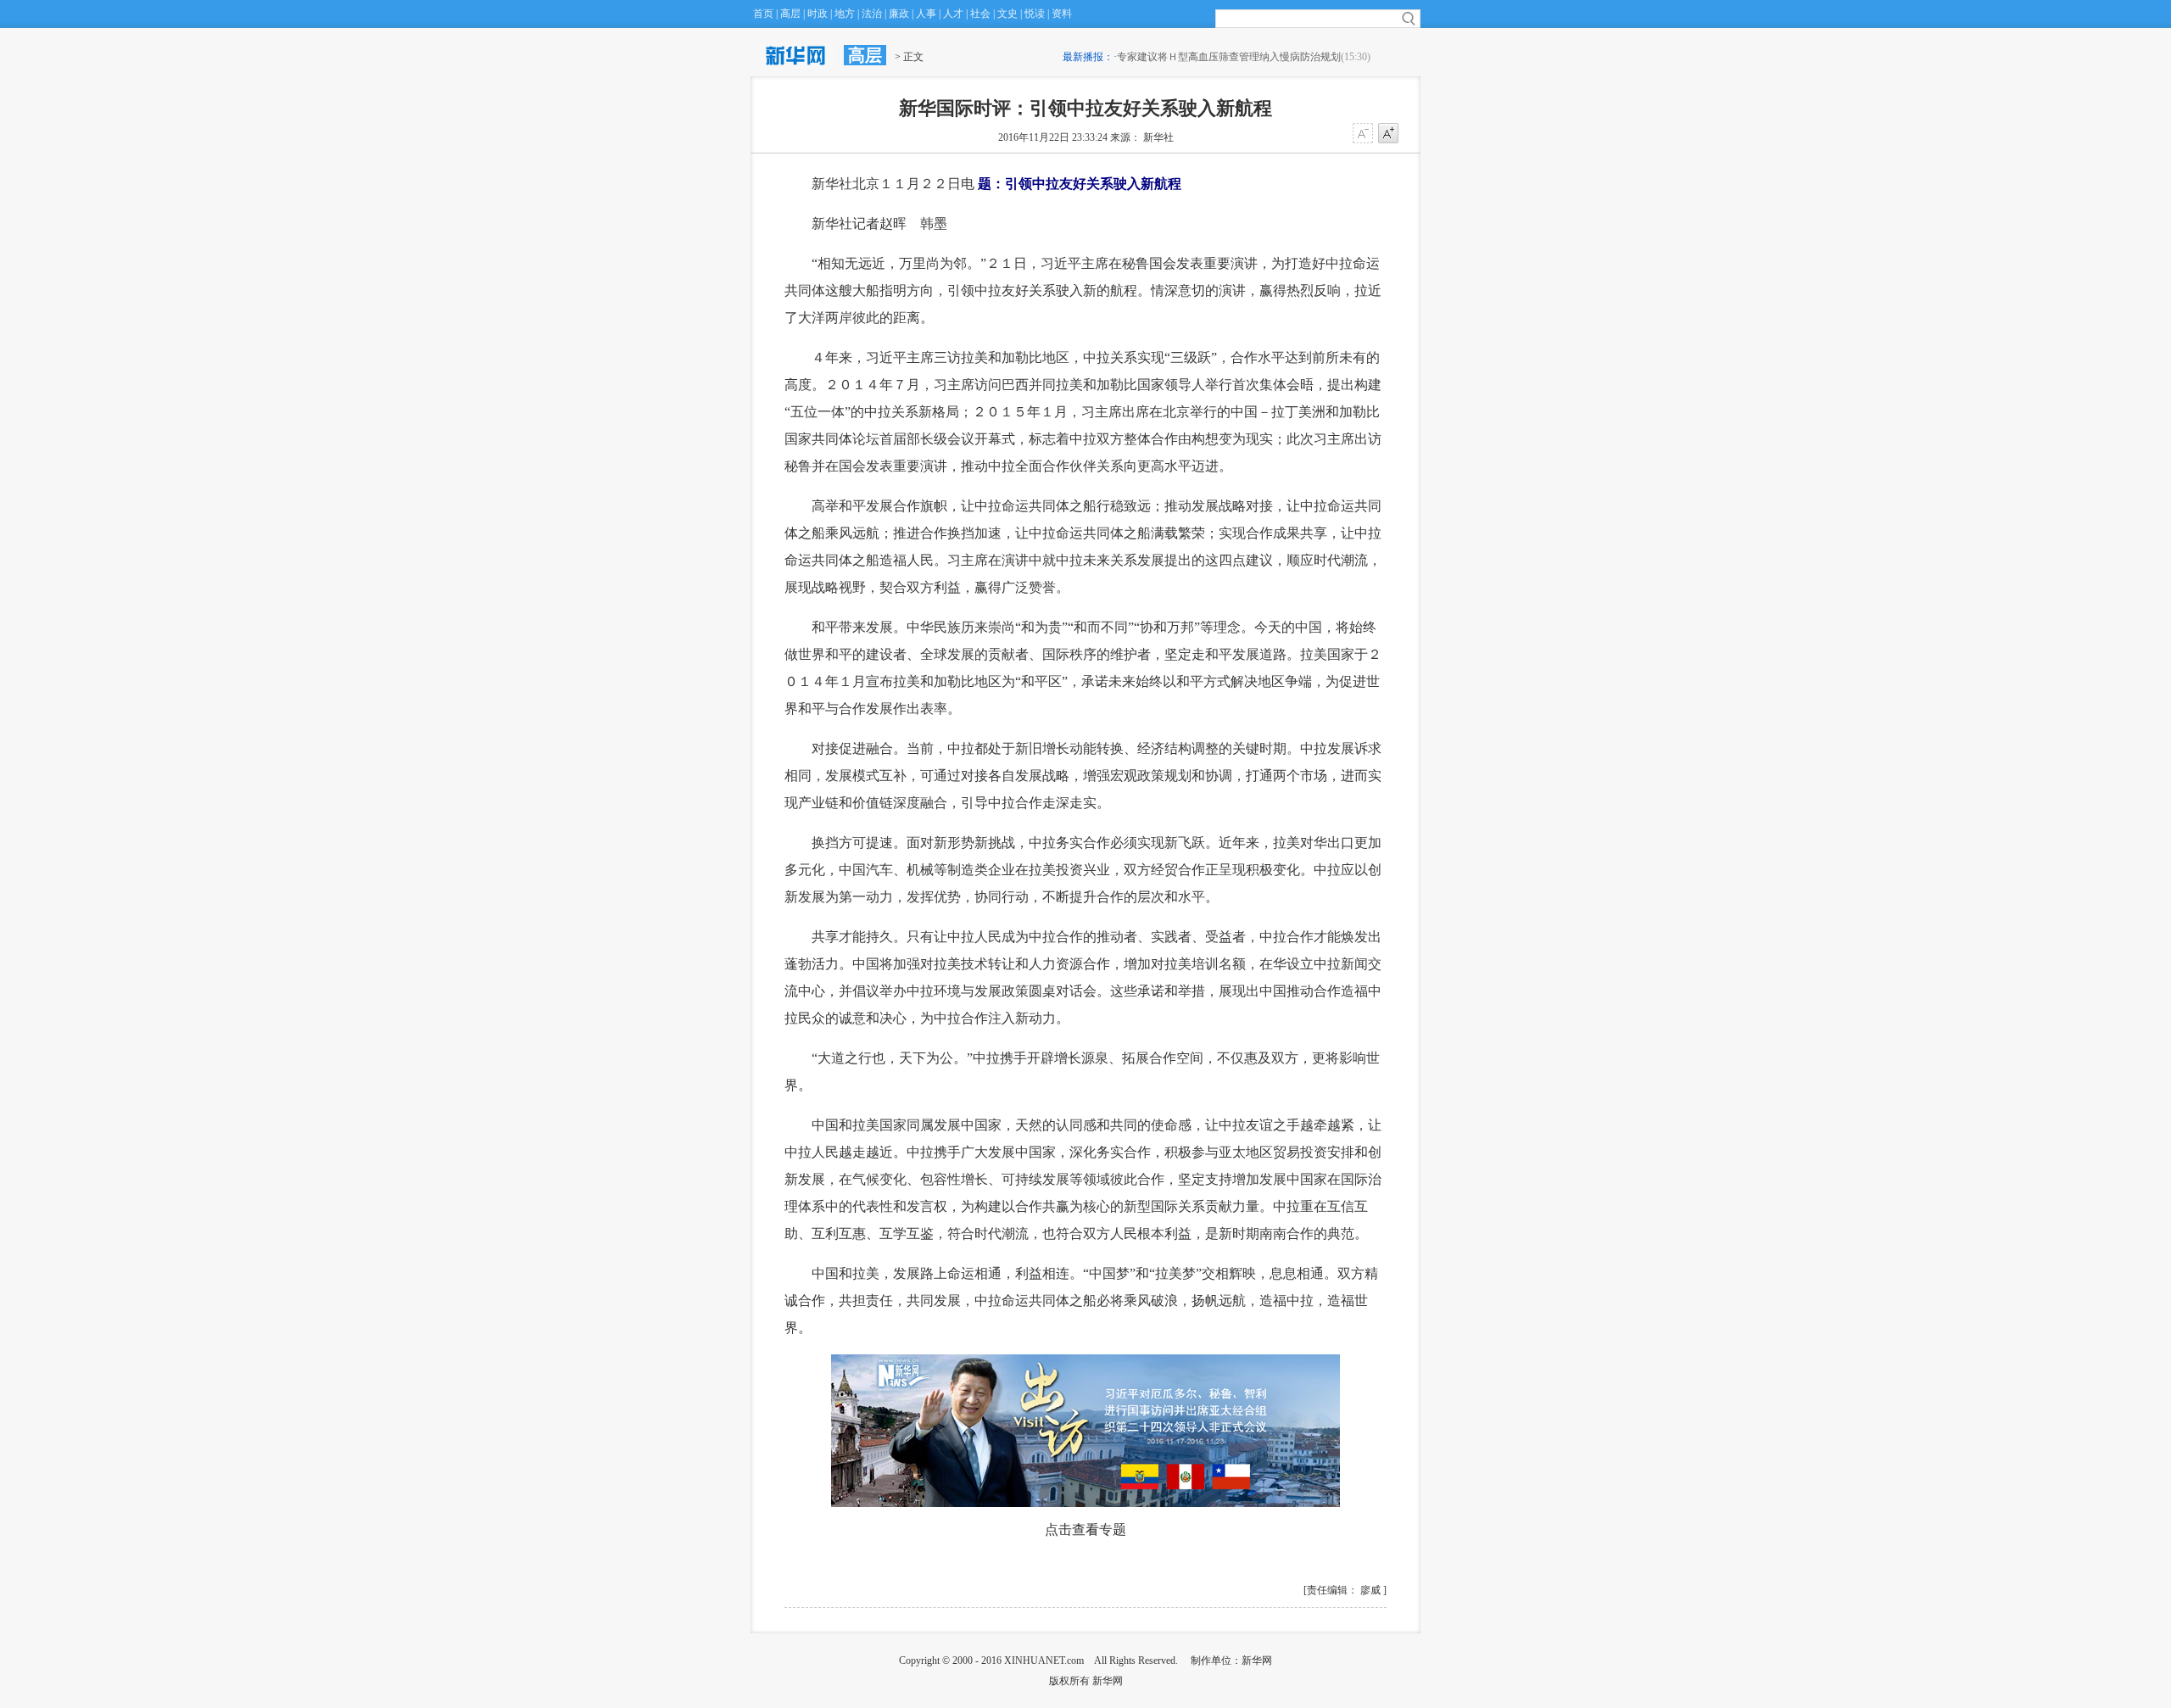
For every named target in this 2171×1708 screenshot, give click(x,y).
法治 (872, 14)
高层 (790, 14)
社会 (980, 14)
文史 (1007, 14)
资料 (1062, 14)
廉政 (899, 14)
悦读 (1035, 14)
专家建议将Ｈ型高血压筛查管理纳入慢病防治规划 (1229, 57)
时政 (818, 14)
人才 (953, 14)
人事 (926, 14)
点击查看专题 (1085, 1529)
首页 (763, 14)
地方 (845, 14)
